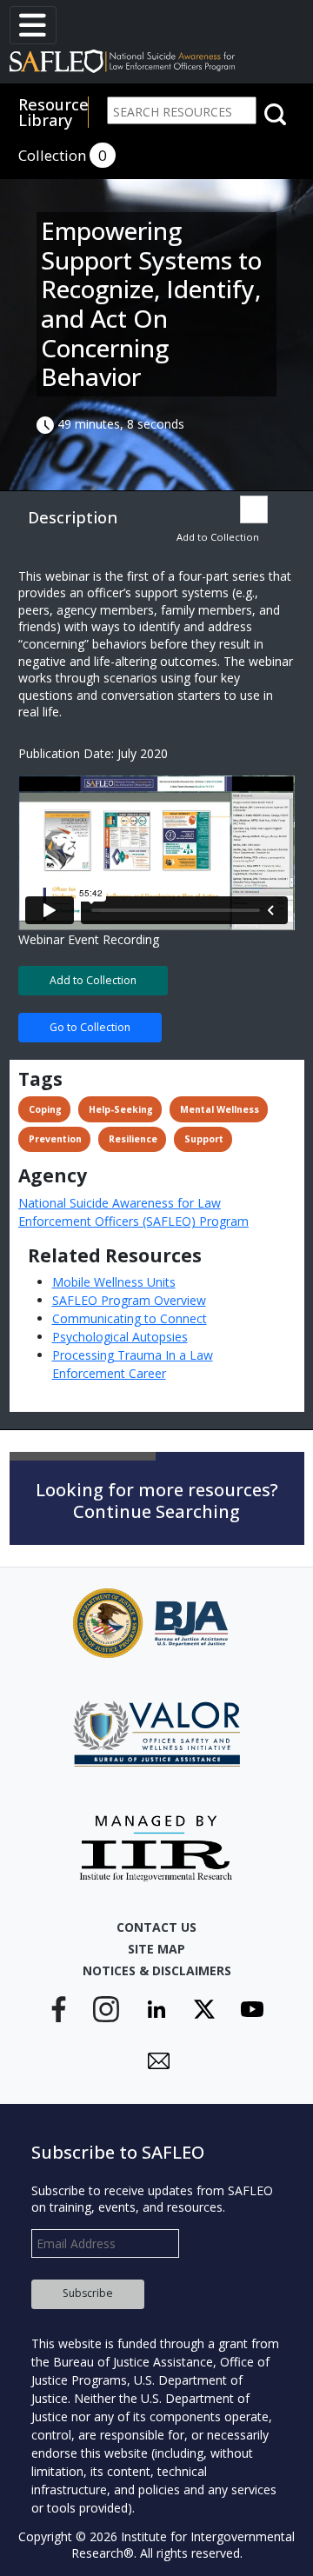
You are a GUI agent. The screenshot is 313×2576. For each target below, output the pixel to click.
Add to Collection (218, 537)
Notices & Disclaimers (157, 1970)
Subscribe (88, 2293)
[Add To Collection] (254, 509)
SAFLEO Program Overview (129, 1300)
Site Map (156, 1949)
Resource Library (53, 112)
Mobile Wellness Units (114, 1282)
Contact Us (156, 1927)
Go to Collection (90, 1027)
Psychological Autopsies (120, 1337)
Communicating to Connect (130, 1318)
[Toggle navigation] (33, 25)
